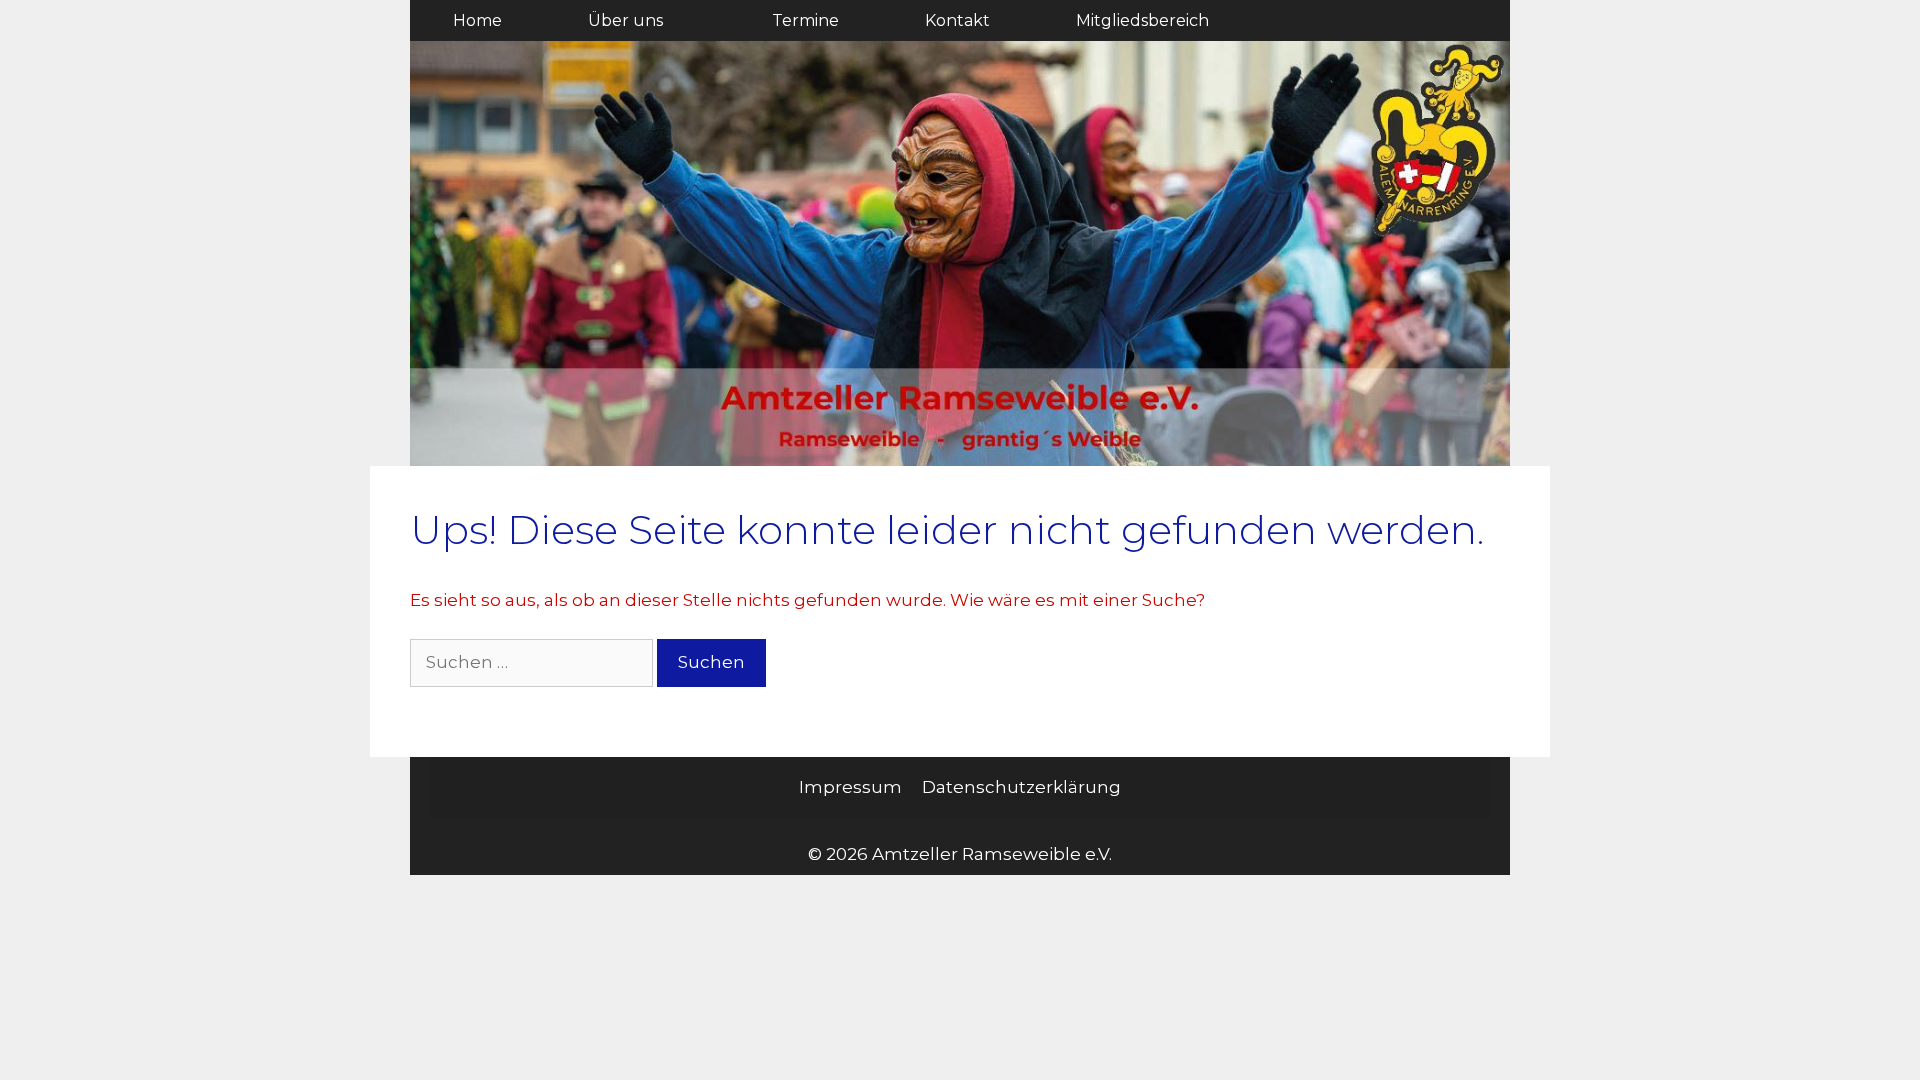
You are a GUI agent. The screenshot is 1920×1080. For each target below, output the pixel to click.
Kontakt (957, 20)
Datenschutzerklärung (1021, 787)
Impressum (850, 787)
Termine (805, 20)
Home (477, 20)
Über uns (625, 20)
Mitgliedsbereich (1142, 20)
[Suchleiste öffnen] (1456, 20)
